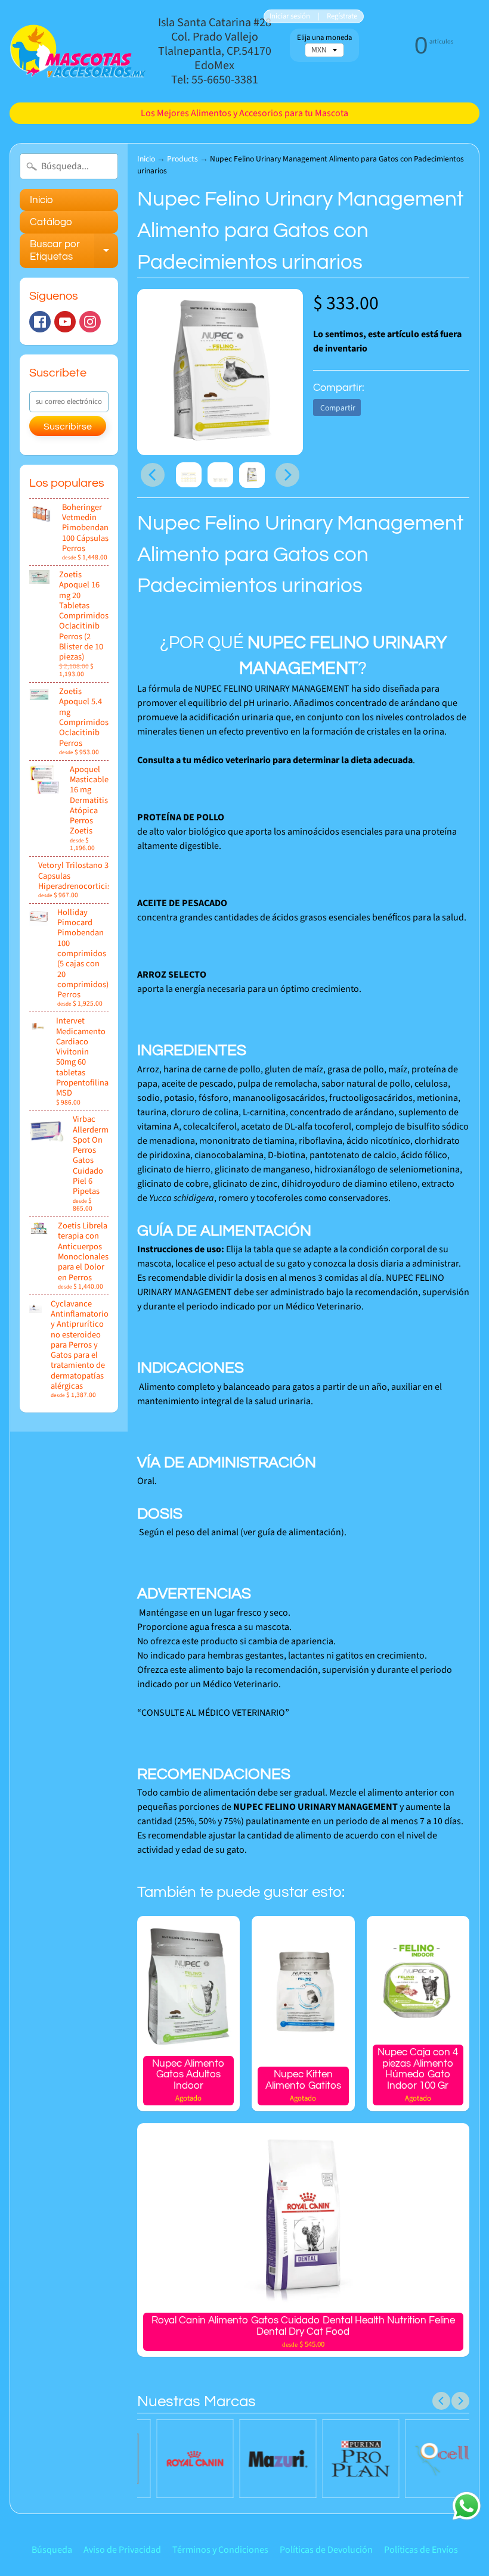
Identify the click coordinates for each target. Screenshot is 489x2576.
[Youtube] (65, 322)
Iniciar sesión (290, 16)
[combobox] (69, 166)
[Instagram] (90, 322)
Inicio (41, 200)
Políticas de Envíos (421, 2550)
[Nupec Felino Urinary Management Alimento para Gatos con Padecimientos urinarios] (189, 475)
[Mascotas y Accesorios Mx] (78, 51)
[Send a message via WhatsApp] (467, 2506)
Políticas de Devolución (326, 2550)
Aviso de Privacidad (122, 2550)
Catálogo (51, 222)
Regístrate (342, 16)
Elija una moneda (324, 38)
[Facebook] (40, 322)
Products (182, 159)
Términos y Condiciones (220, 2550)
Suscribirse (68, 427)
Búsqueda (52, 2550)
